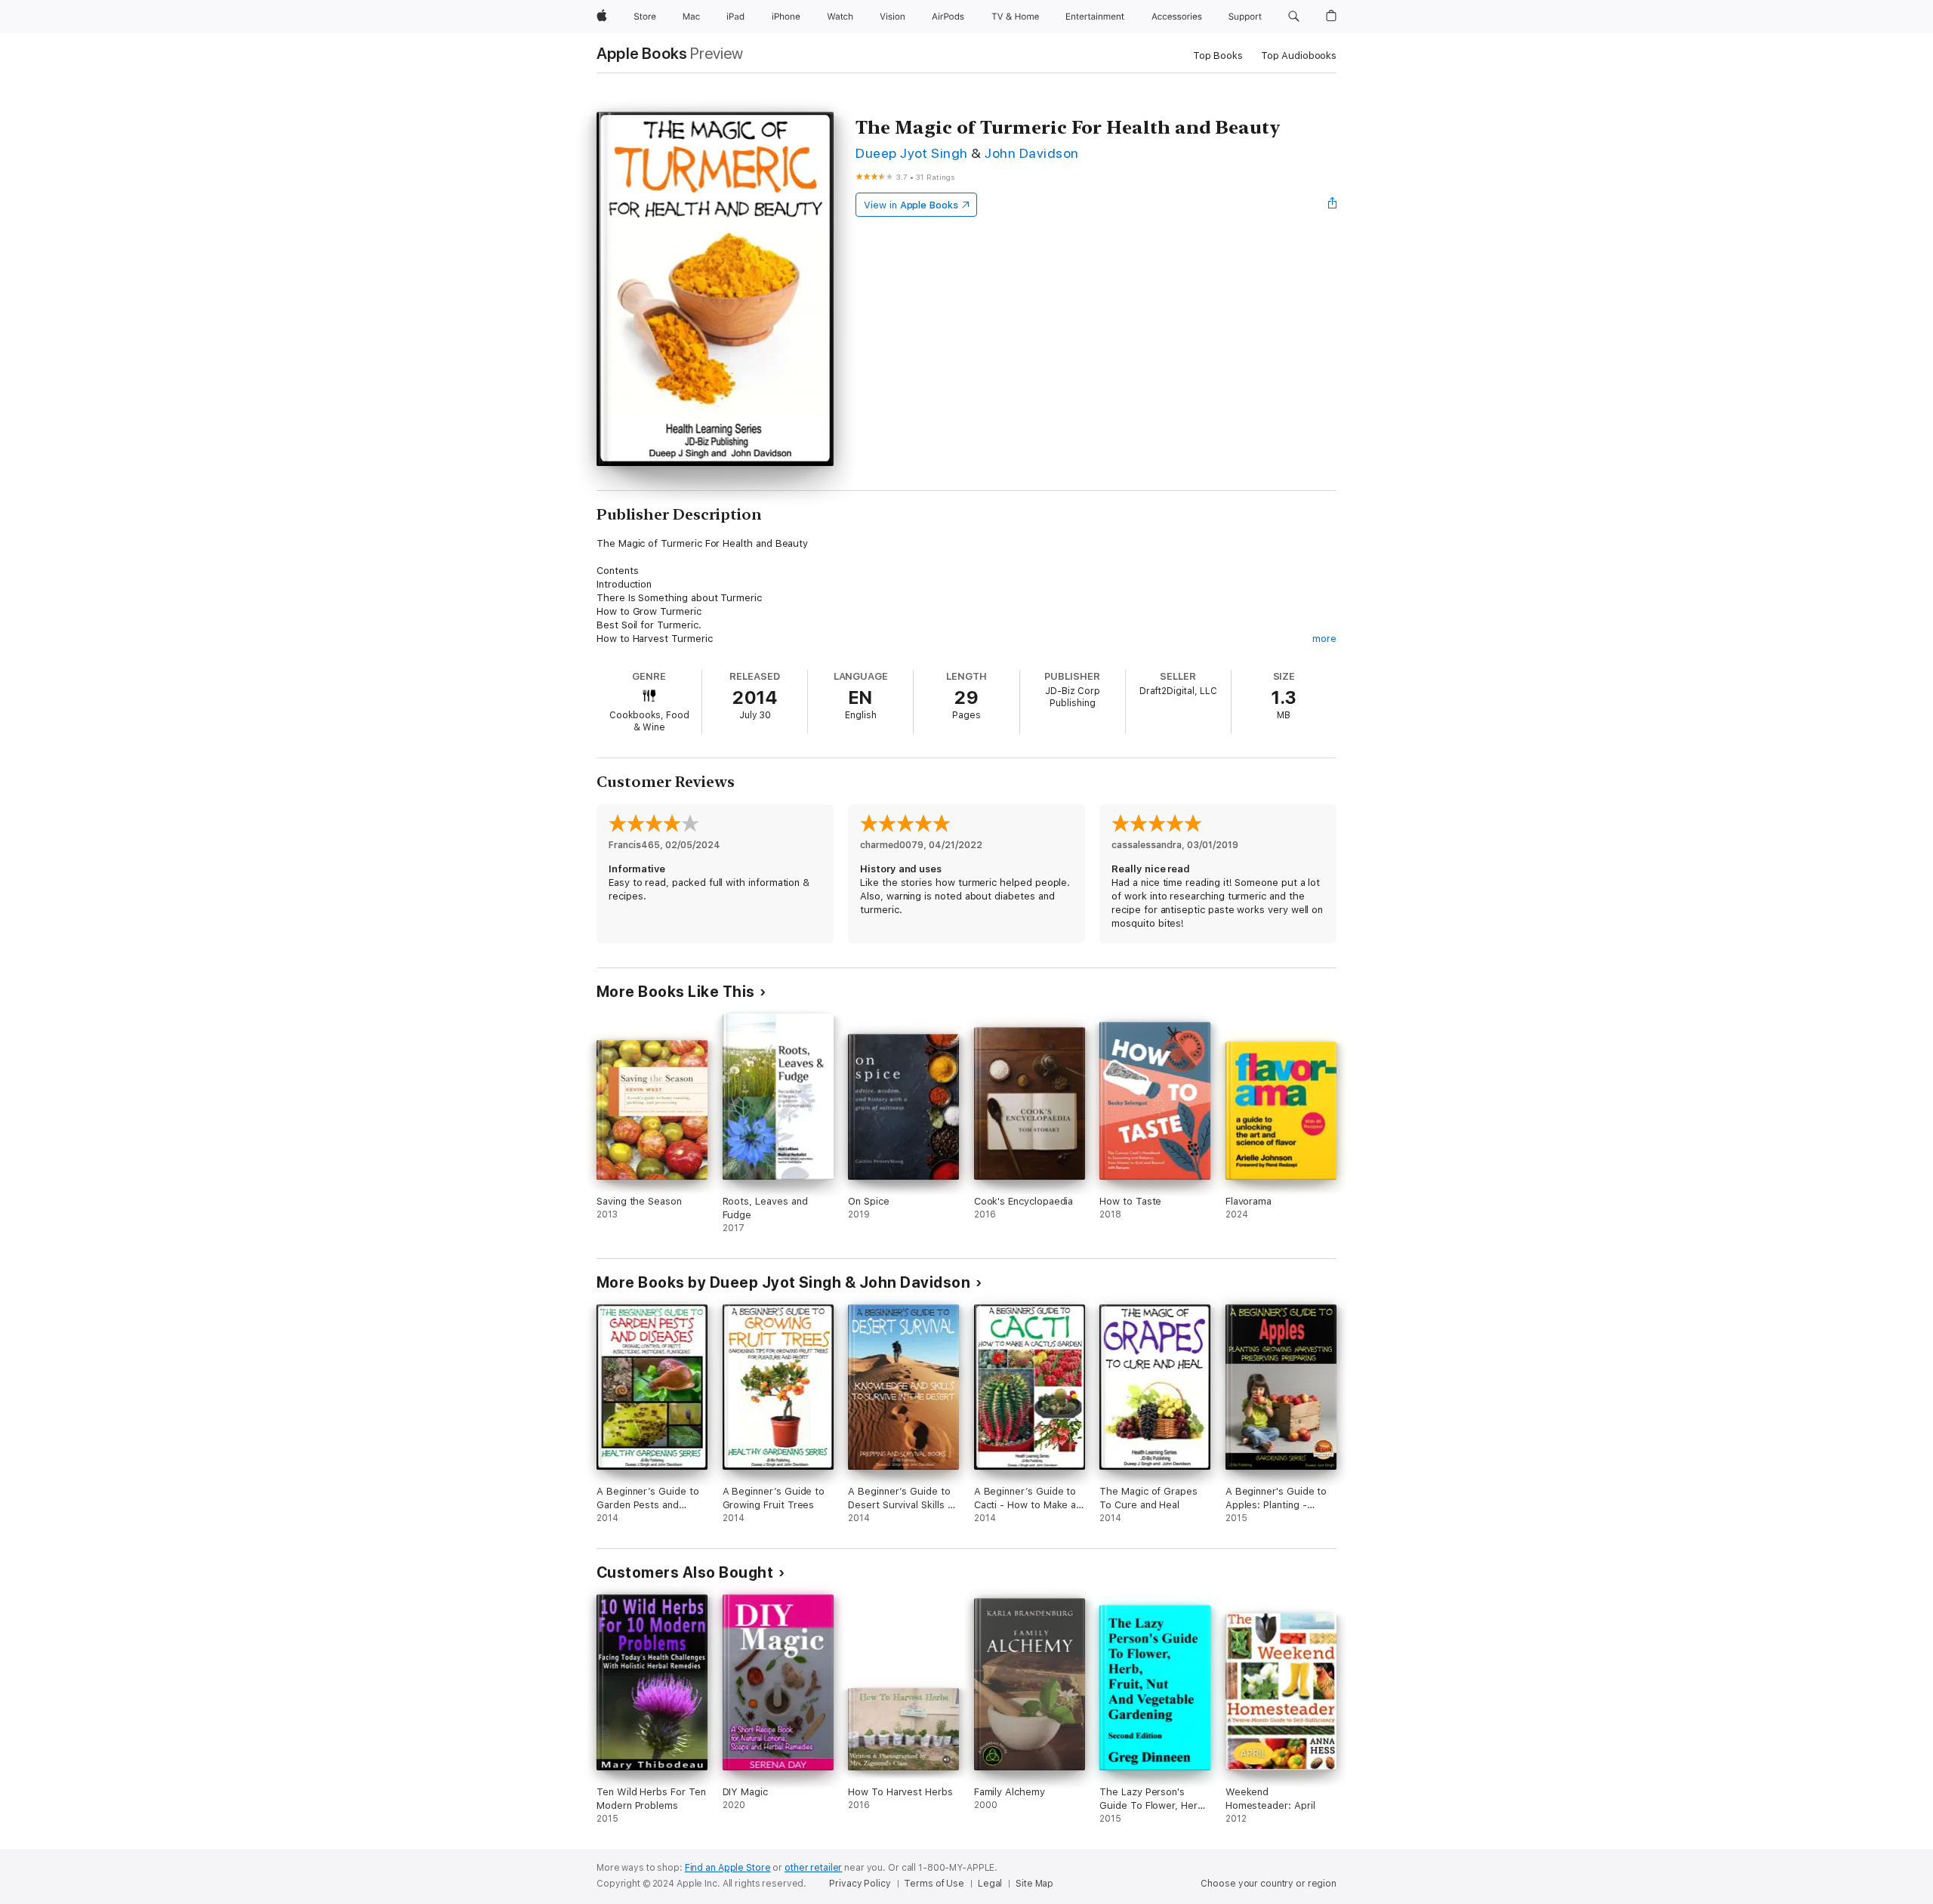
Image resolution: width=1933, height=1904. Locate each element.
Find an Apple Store (728, 1868)
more (1324, 639)
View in (911, 205)
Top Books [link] (1218, 56)
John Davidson (1031, 153)
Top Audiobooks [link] (1299, 56)
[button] (1294, 17)
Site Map (1034, 1884)
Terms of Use (934, 1884)
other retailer (813, 1868)
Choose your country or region (1269, 1884)
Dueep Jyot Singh (912, 153)
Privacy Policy (860, 1884)
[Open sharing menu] (1333, 205)
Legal (990, 1884)
